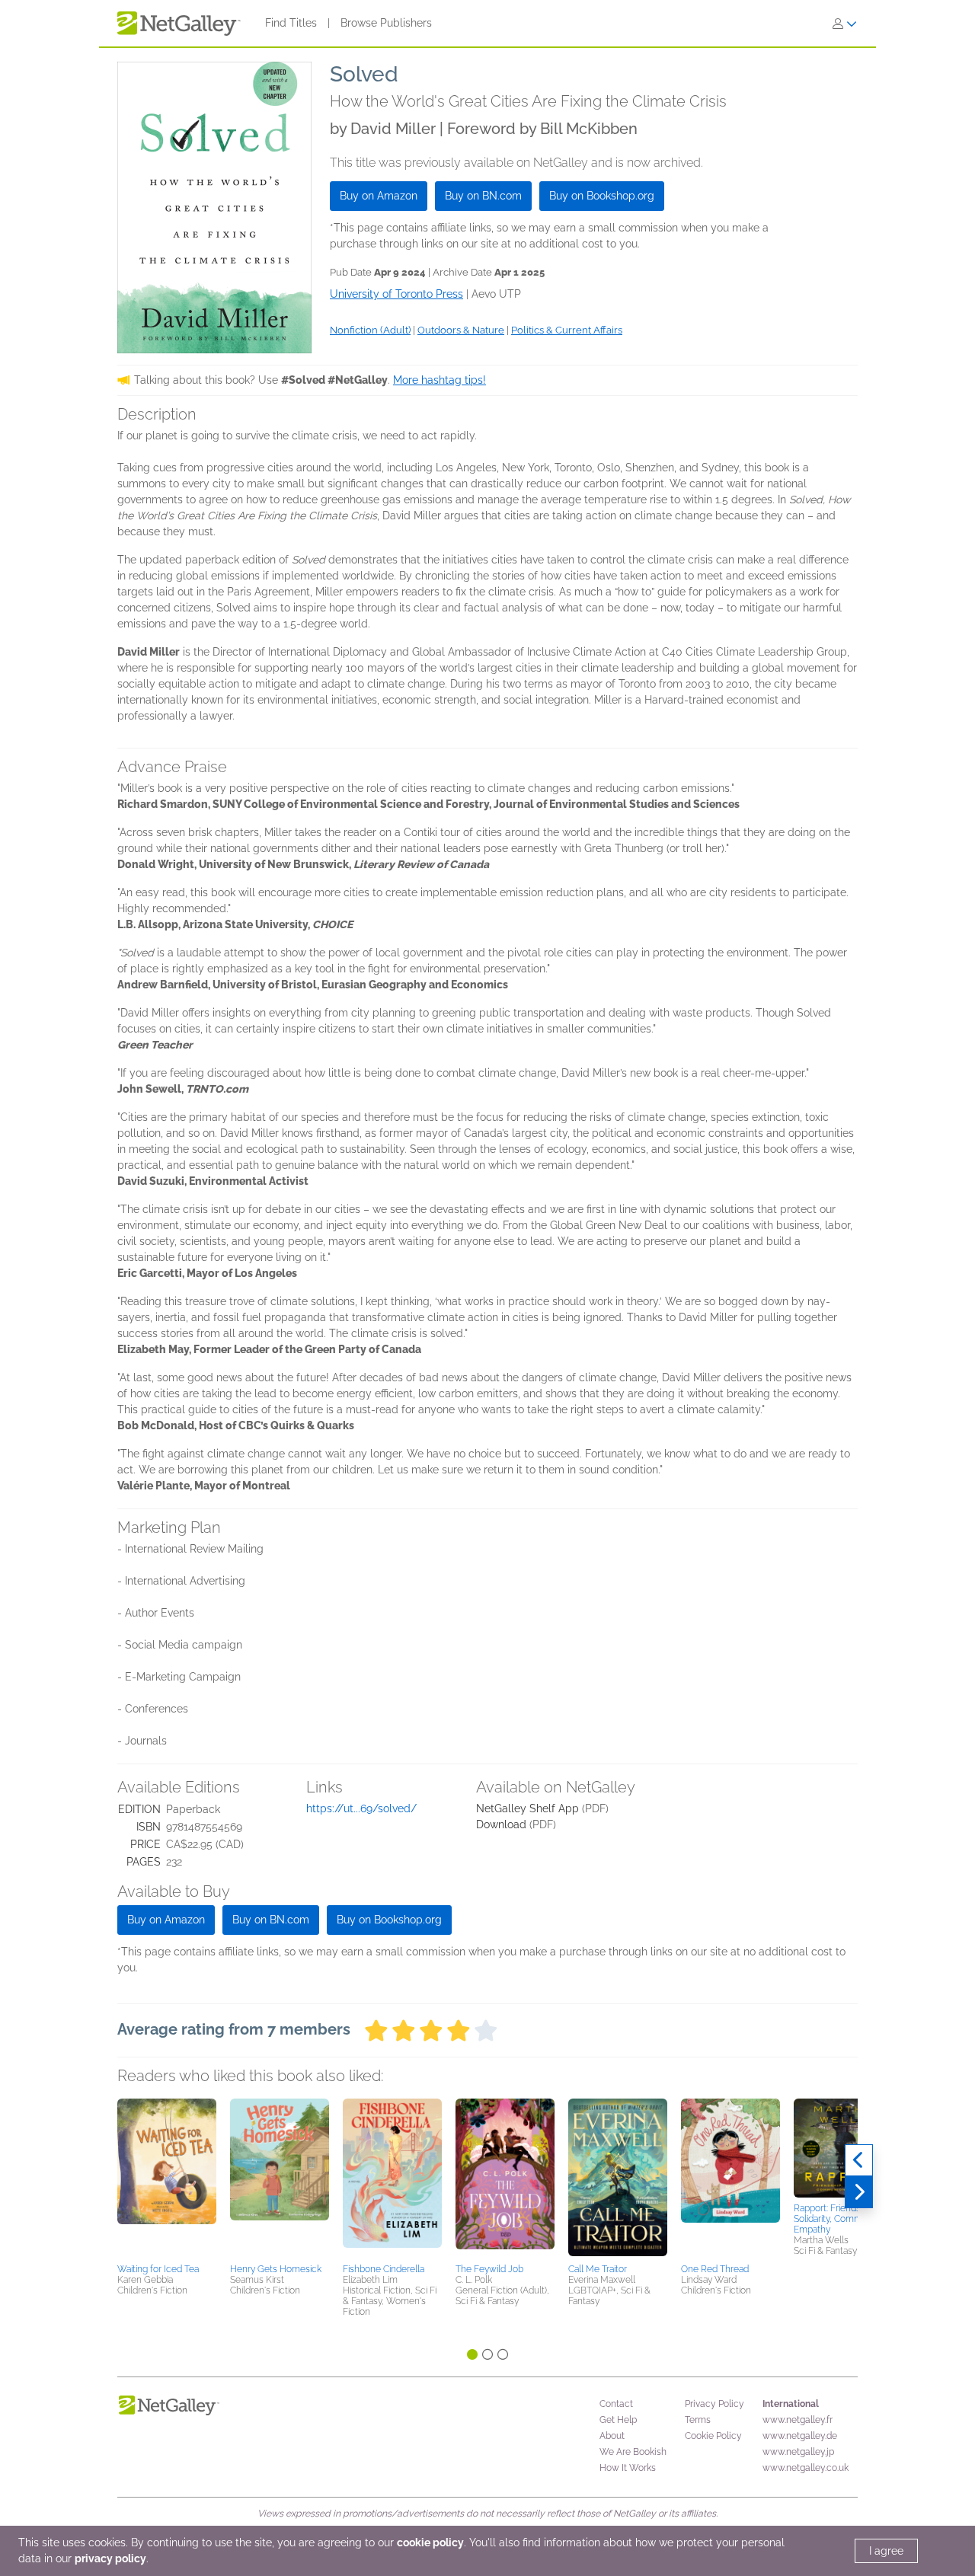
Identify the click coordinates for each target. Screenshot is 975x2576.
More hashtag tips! (440, 380)
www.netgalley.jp (798, 2452)
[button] (167, 2179)
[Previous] (859, 2160)
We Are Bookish (633, 2452)
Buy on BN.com (483, 196)
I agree (886, 2551)
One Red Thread (715, 2269)
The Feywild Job (489, 2269)
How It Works (628, 2468)
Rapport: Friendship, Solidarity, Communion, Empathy (841, 2219)
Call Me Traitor (598, 2269)
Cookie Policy (713, 2436)
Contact (616, 2404)
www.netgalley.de (800, 2436)
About (612, 2436)
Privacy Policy (714, 2404)
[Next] (859, 2192)
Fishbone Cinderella (384, 2269)
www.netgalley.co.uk (806, 2468)
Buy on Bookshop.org (602, 196)
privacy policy (110, 2558)
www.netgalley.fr (798, 2420)
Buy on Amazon (379, 196)
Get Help (618, 2420)
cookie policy (430, 2542)
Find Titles (291, 23)
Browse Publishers (386, 23)
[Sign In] (845, 24)
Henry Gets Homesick (276, 2269)
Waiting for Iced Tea (158, 2269)
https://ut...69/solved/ (361, 1808)
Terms (698, 2420)
